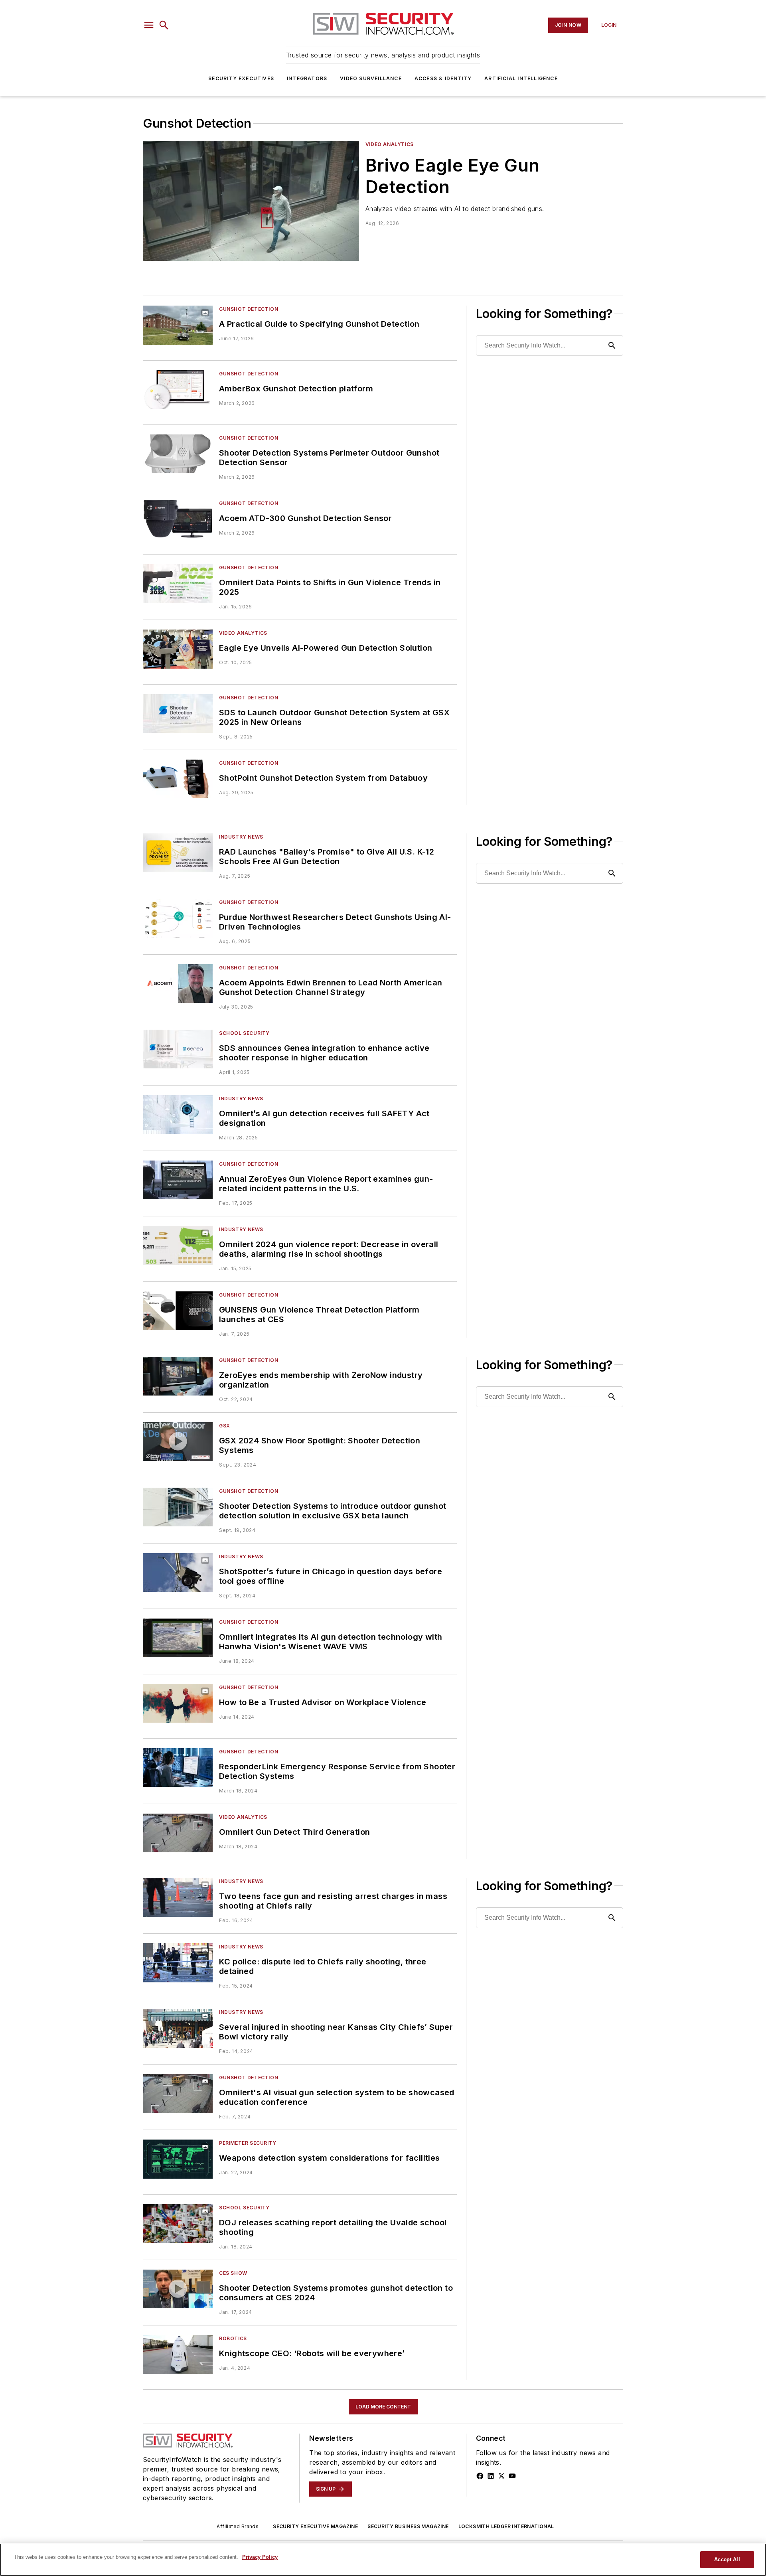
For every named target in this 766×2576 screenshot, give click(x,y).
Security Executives (241, 78)
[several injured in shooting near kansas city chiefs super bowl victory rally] (178, 2028)
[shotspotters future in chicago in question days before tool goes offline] (178, 1572)
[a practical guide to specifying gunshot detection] (178, 325)
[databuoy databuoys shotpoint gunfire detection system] (178, 779)
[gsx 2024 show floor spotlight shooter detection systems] (178, 1442)
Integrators (307, 78)
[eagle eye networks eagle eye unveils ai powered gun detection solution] (178, 649)
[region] (383, 2560)
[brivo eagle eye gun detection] (251, 201)
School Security (244, 1033)
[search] (164, 25)
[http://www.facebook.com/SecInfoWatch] (480, 2476)
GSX (225, 1426)
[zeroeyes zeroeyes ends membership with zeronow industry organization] (178, 1376)
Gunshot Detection (249, 309)
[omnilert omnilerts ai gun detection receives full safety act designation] (178, 1114)
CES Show (233, 2273)
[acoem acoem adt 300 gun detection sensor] (178, 519)
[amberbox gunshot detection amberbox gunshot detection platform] (178, 390)
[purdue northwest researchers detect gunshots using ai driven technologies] (178, 918)
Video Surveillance (371, 78)
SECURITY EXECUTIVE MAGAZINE (315, 2526)
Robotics (233, 2338)
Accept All (727, 2559)
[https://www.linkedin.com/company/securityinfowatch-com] (491, 2476)
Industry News (241, 837)
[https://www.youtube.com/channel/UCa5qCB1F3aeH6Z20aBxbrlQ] (512, 2476)
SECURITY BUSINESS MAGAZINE (408, 2526)
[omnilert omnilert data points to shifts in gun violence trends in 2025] (178, 583)
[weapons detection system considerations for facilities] (178, 2159)
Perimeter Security (248, 2143)
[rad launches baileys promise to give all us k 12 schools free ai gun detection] (178, 853)
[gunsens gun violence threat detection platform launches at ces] (178, 1311)
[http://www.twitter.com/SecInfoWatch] (501, 2476)
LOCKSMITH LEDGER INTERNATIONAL (506, 2526)
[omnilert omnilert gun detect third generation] (178, 1833)
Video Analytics (390, 144)
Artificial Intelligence (521, 78)
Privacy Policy (260, 2557)
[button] (149, 25)
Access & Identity (443, 78)
